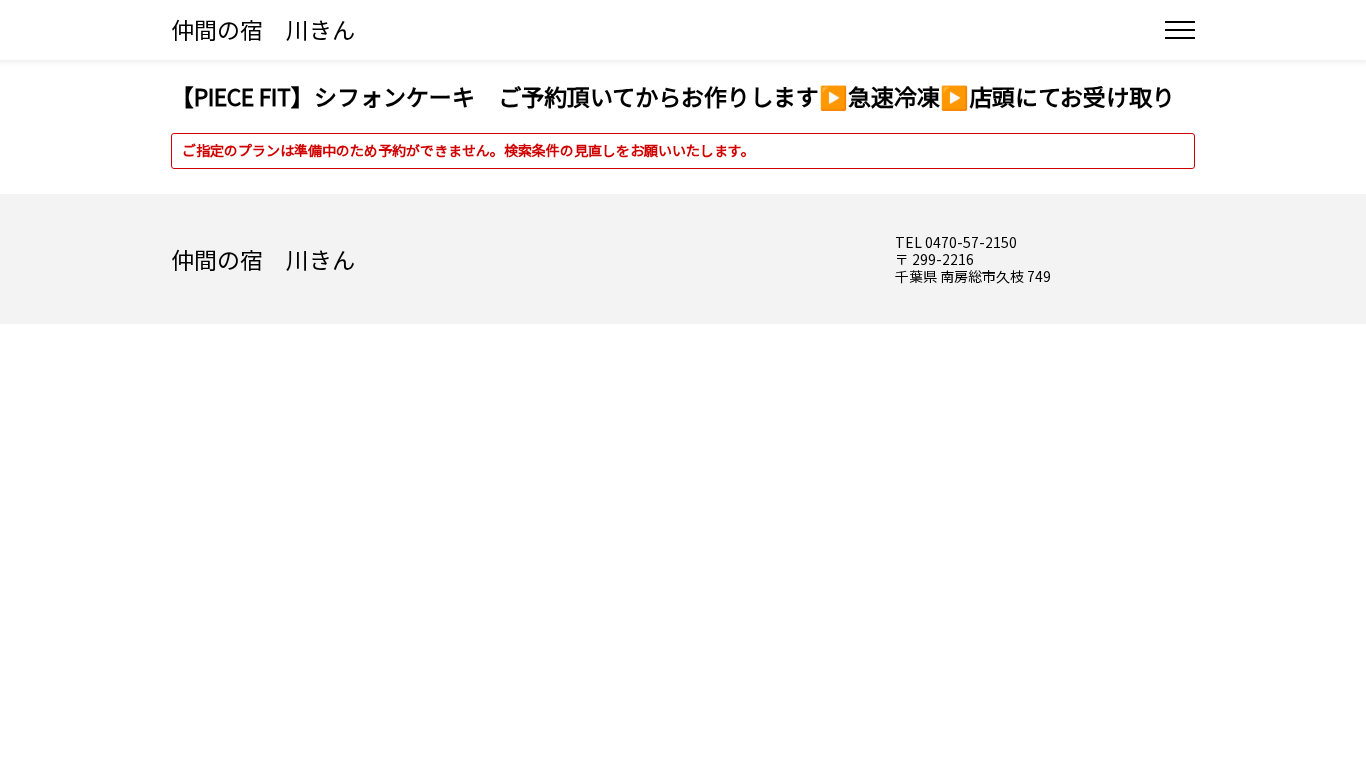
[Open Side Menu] (1180, 30)
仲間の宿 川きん (263, 29)
